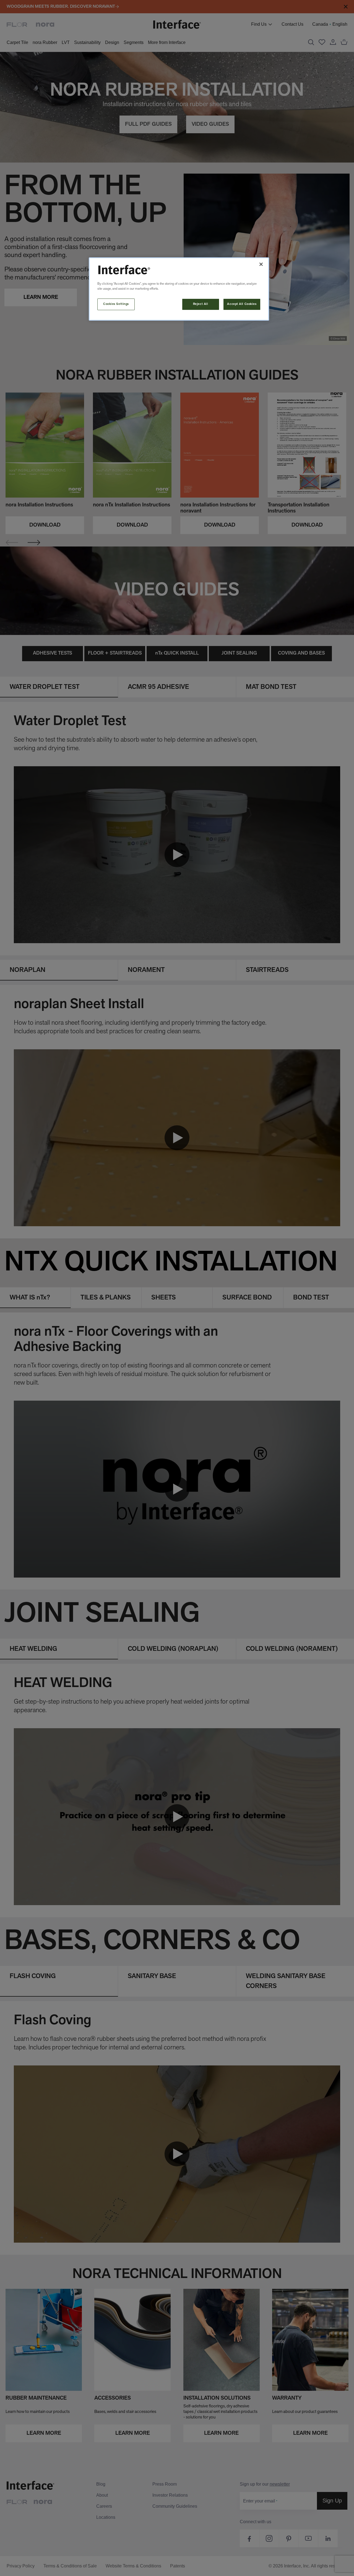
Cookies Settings (116, 304)
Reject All (201, 304)
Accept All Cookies (242, 304)
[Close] (261, 264)
